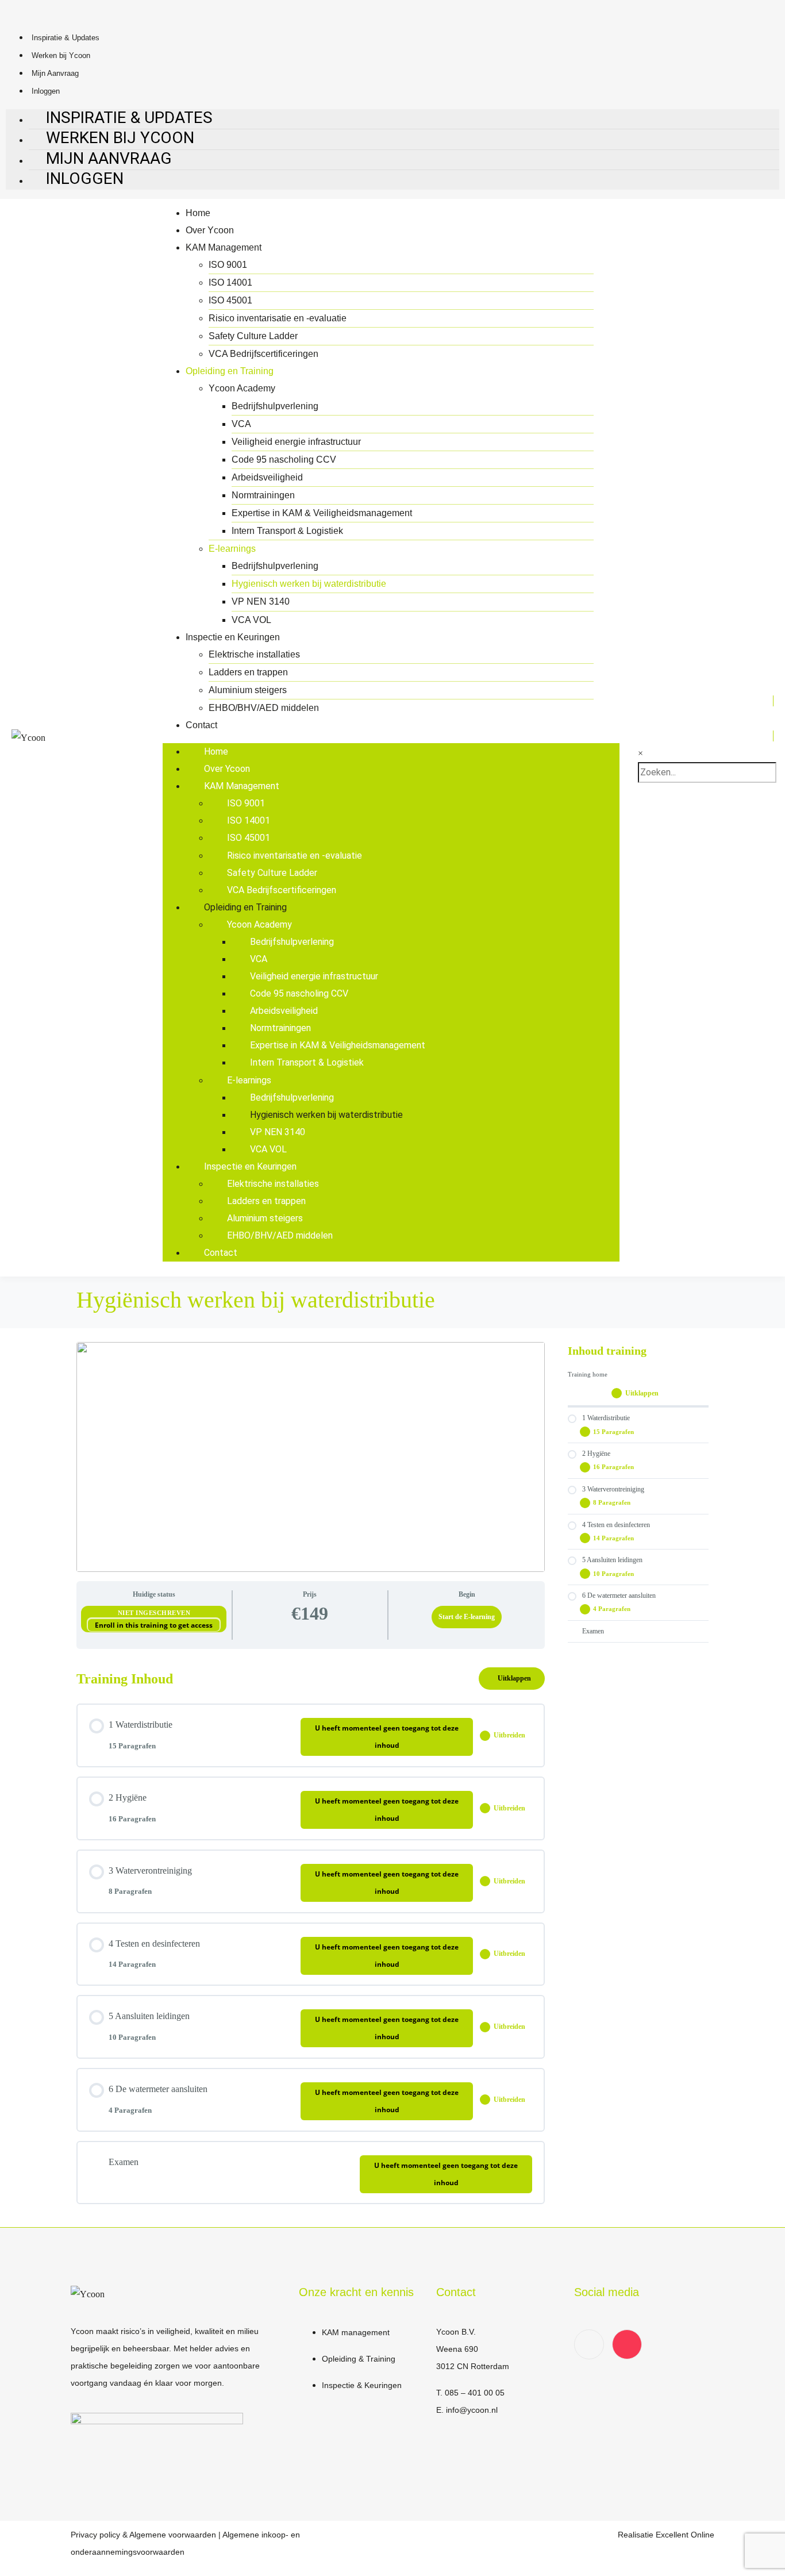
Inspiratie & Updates (66, 38)
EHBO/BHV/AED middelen (264, 708)
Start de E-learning (467, 1617)
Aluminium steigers (248, 690)
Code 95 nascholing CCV (284, 460)
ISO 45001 (230, 300)
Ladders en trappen (248, 672)
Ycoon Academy (242, 388)
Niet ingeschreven (154, 1613)
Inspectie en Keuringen (233, 637)
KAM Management (224, 247)
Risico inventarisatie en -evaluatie (278, 318)
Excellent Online (685, 2535)
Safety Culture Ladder (253, 336)
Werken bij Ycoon (61, 55)
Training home (588, 1374)
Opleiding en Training (230, 371)
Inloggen (85, 178)
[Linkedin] (589, 2344)
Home (198, 213)
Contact (201, 725)
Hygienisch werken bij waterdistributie (309, 584)
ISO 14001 (230, 282)
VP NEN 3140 (261, 601)
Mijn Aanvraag (55, 73)
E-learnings (232, 549)
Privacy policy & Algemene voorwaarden (143, 2535)
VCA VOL (251, 620)
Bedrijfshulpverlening (275, 406)
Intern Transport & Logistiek (287, 531)
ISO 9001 (228, 265)
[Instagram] (627, 2344)
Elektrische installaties (254, 654)
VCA (241, 424)
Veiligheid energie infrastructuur (296, 442)
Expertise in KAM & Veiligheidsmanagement (322, 513)
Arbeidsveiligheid (267, 477)
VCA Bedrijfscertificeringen (263, 354)
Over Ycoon (210, 230)
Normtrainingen (263, 495)
